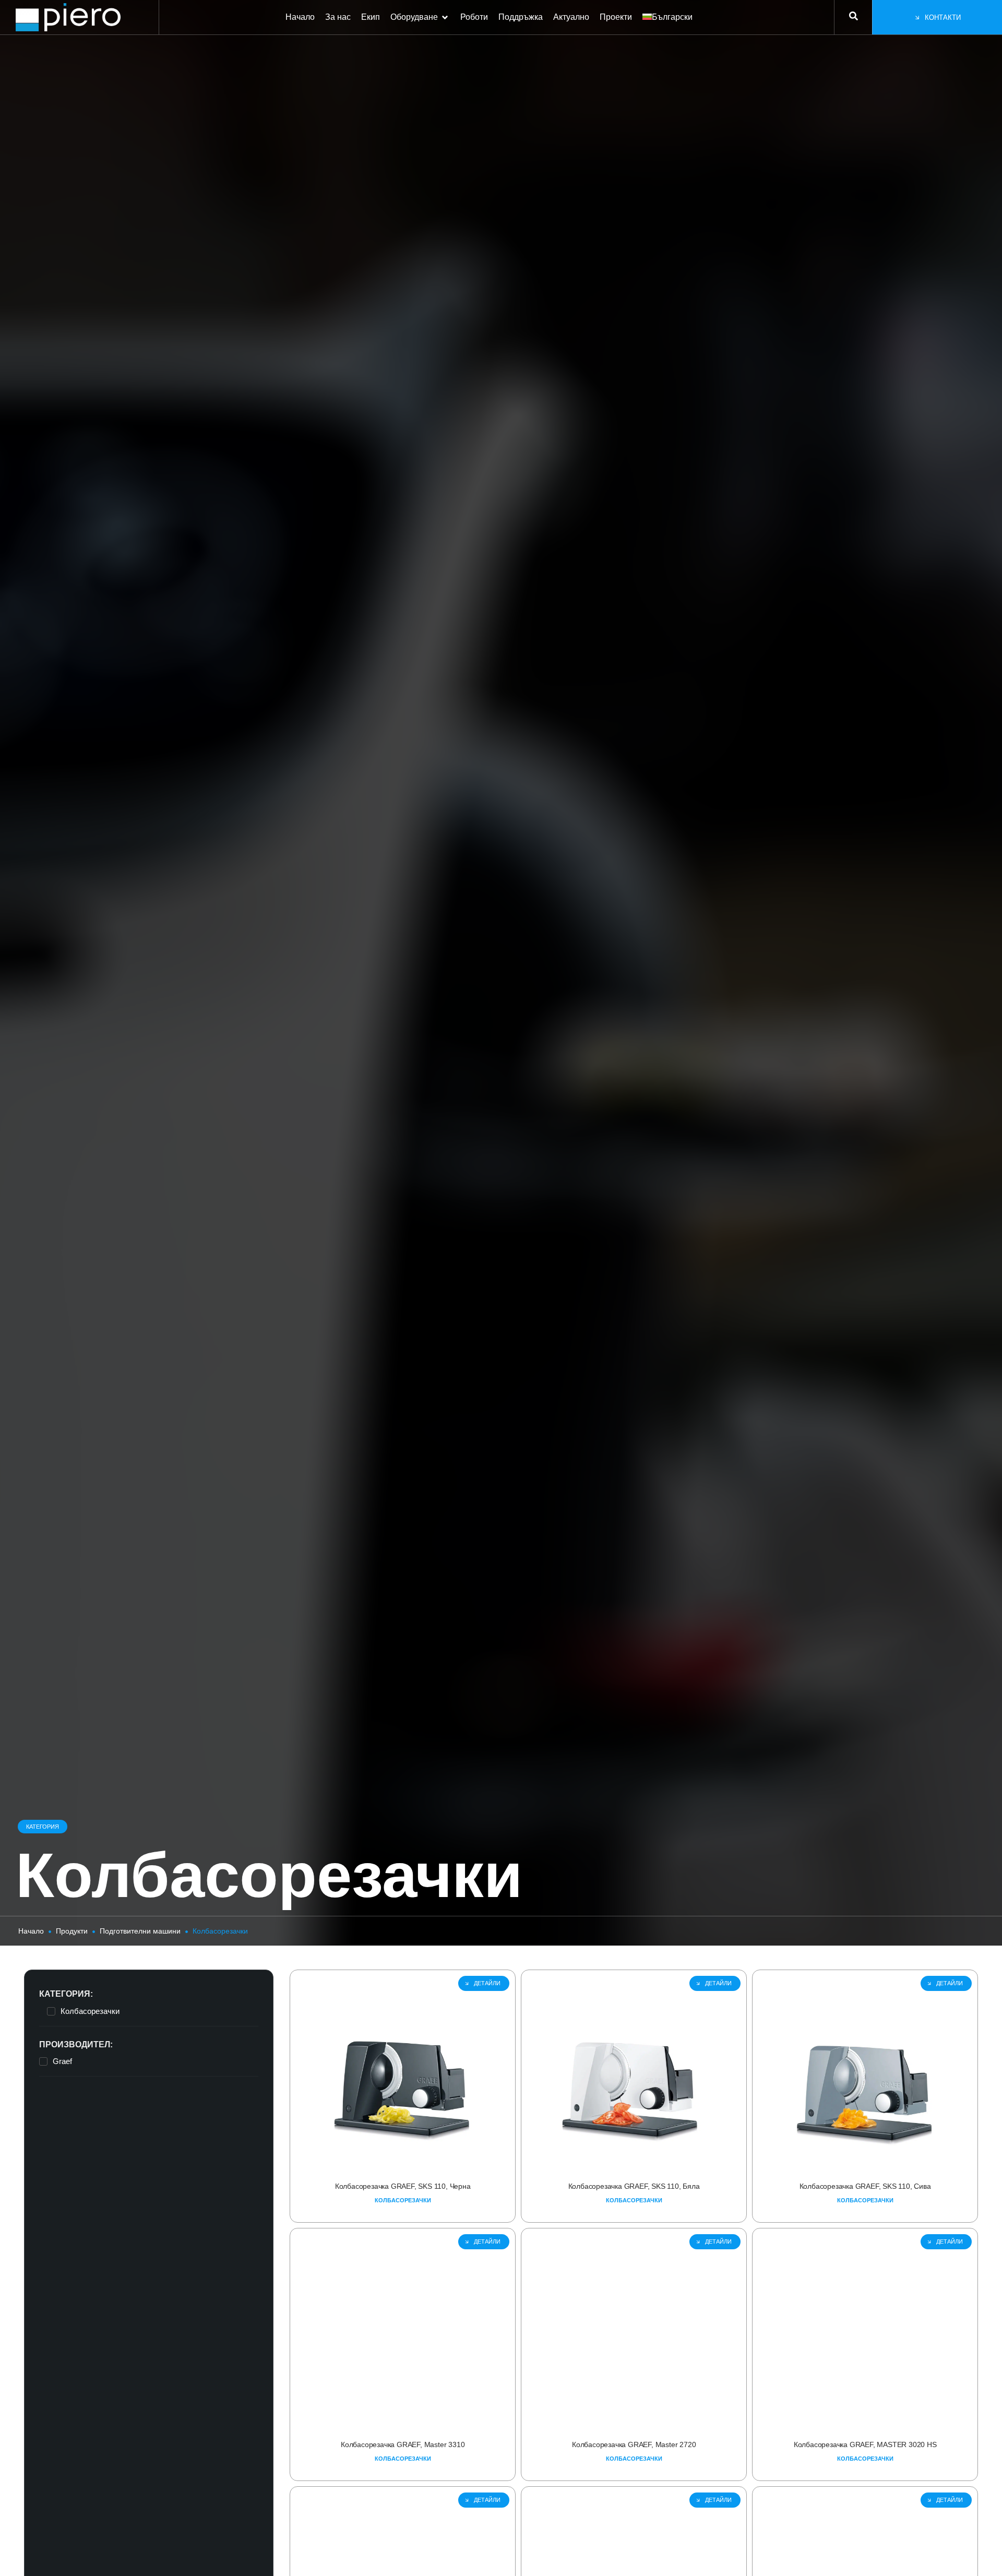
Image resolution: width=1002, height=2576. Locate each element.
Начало (31, 1931)
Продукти (72, 1931)
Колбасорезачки (90, 2011)
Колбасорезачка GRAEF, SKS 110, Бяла (634, 2186)
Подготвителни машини (140, 1931)
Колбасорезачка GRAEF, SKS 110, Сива (865, 2186)
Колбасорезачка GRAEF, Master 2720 (634, 2444)
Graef (62, 2061)
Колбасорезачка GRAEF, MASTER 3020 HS (865, 2444)
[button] (420, 17)
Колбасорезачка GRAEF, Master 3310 (403, 2444)
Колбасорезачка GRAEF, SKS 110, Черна (402, 2186)
